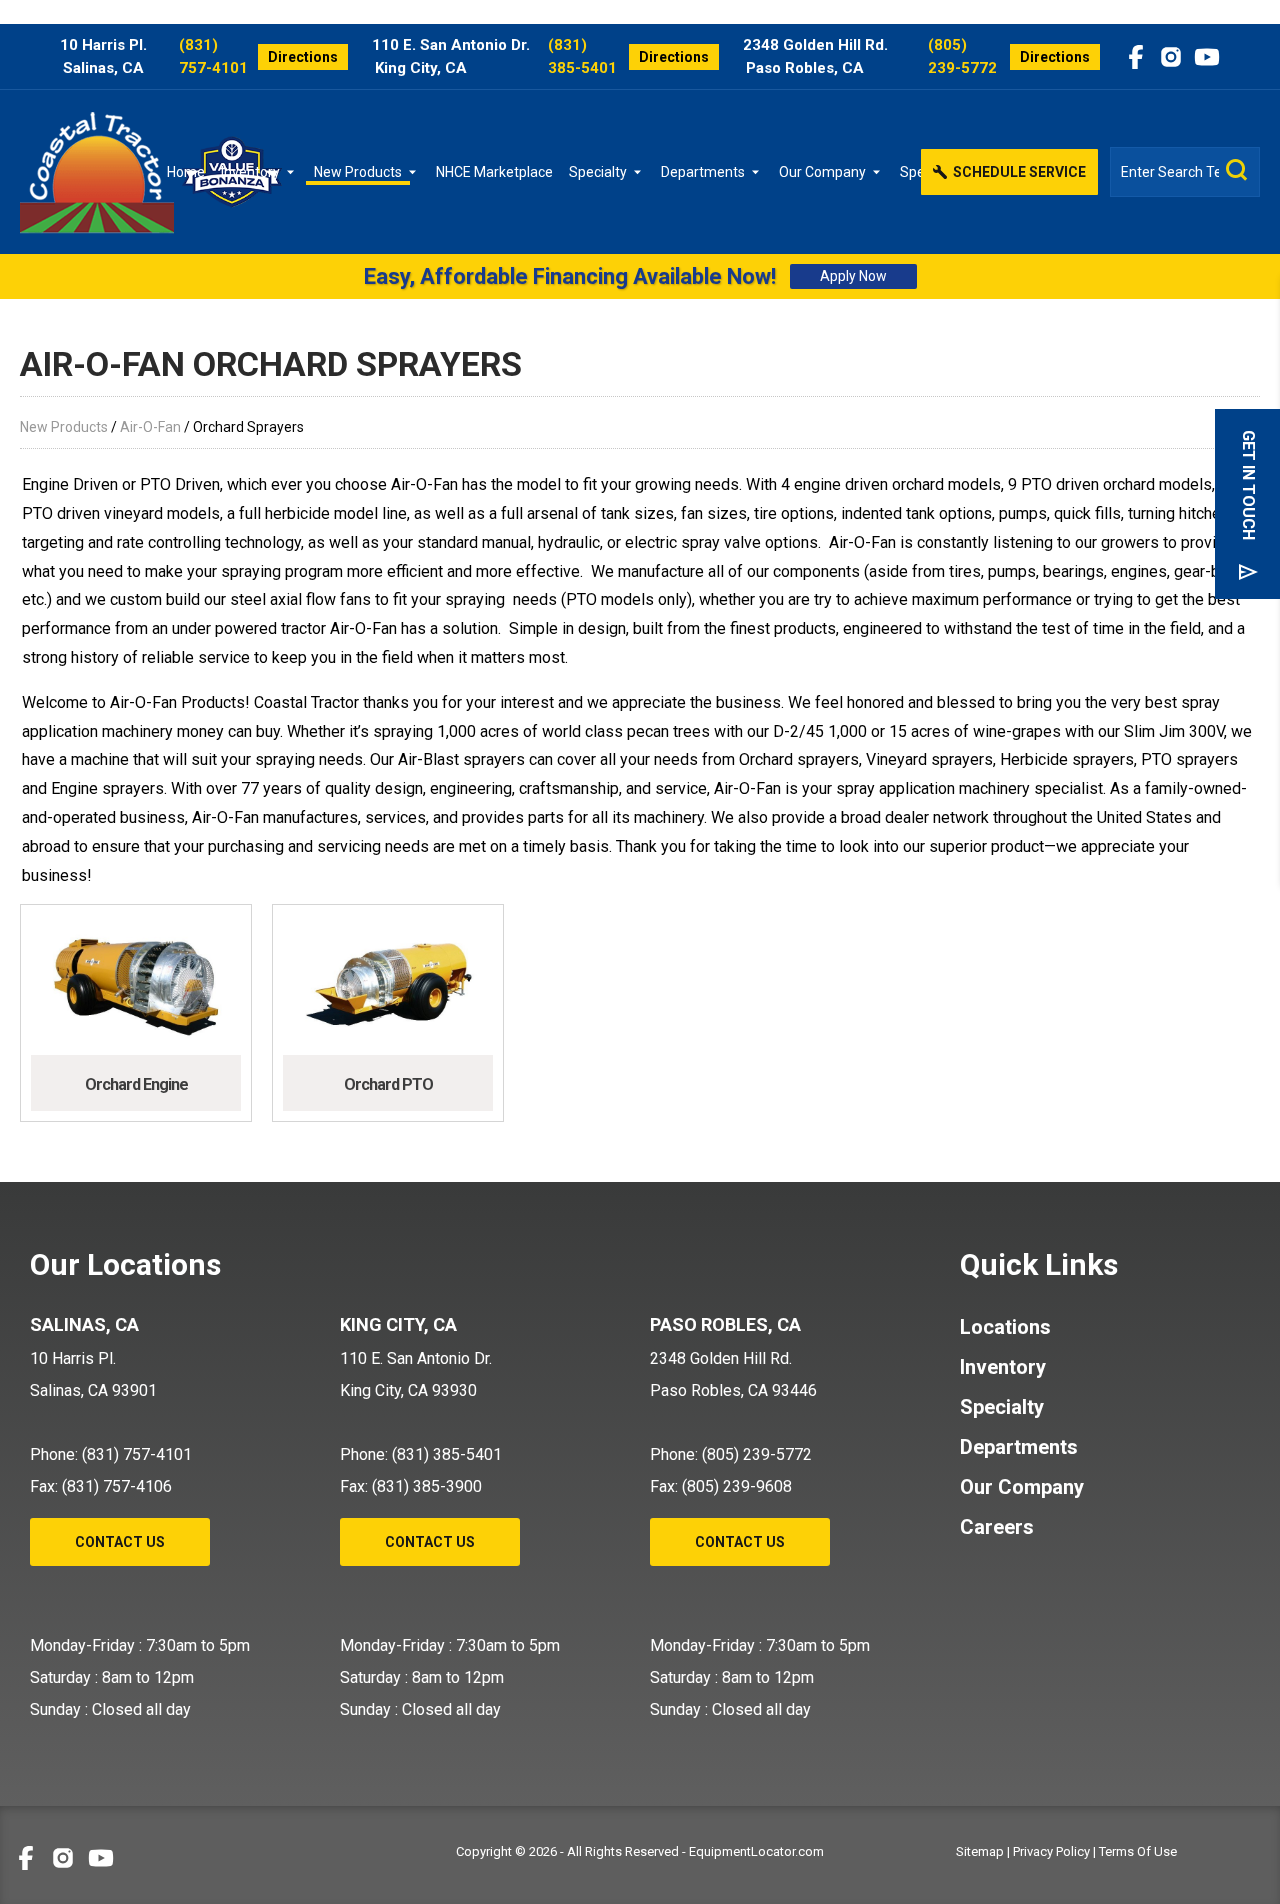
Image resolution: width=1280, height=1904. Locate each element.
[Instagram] (1171, 57)
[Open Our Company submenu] (880, 172)
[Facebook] (1136, 57)
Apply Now (853, 276)
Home (186, 172)
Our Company (822, 172)
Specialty (598, 172)
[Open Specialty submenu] (641, 172)
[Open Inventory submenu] (294, 172)
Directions (303, 57)
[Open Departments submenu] (759, 172)
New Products (358, 172)
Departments (703, 172)
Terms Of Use (1138, 1851)
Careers (997, 1527)
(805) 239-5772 (962, 56)
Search (1237, 170)
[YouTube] (1207, 57)
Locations (1005, 1327)
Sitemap (980, 1851)
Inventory (250, 172)
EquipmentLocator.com (756, 1851)
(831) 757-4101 (213, 56)
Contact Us (120, 1542)
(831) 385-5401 (582, 56)
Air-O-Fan (150, 427)
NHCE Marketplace (494, 172)
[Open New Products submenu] (416, 172)
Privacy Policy (1051, 1851)
